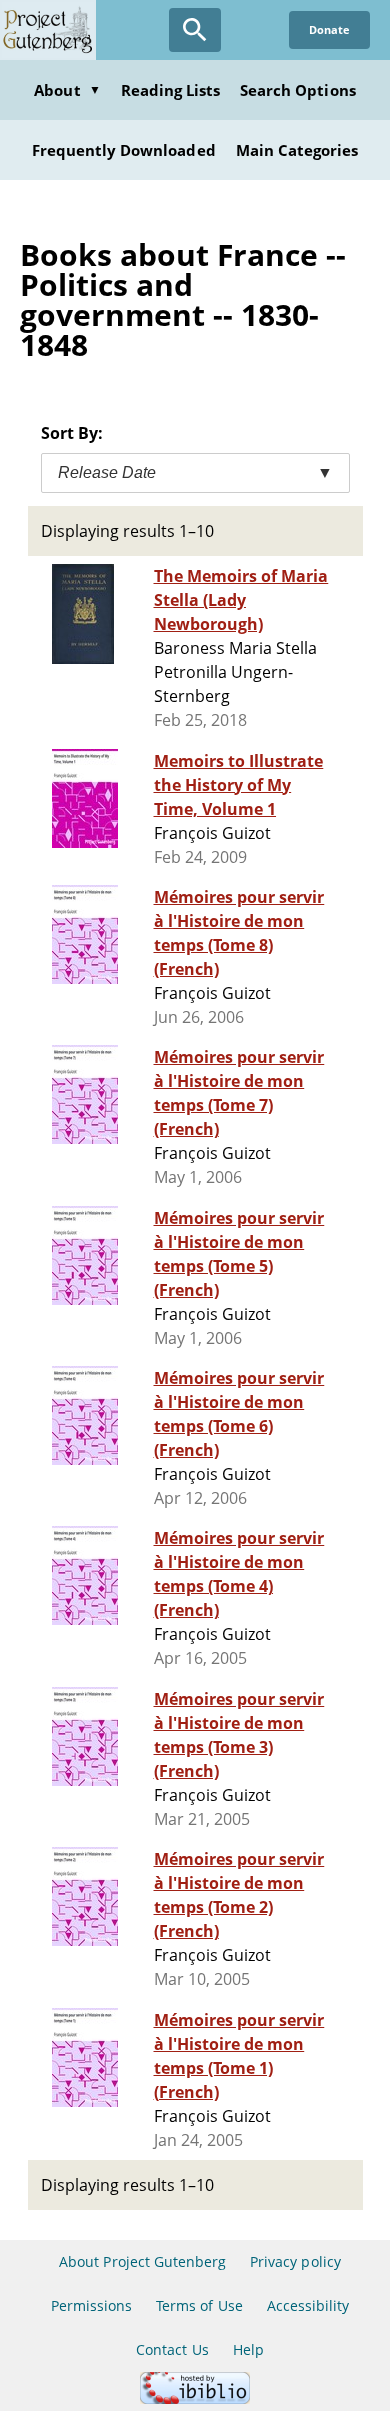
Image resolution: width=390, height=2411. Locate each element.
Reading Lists (171, 90)
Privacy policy (295, 2261)
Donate (329, 29)
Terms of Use (199, 2305)
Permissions (91, 2305)
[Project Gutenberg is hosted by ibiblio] (195, 2398)
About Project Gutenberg (142, 2261)
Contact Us (172, 2349)
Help (248, 2349)
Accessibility (308, 2305)
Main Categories (297, 150)
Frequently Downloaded (124, 150)
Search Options (298, 90)
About (67, 90)
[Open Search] (195, 30)
